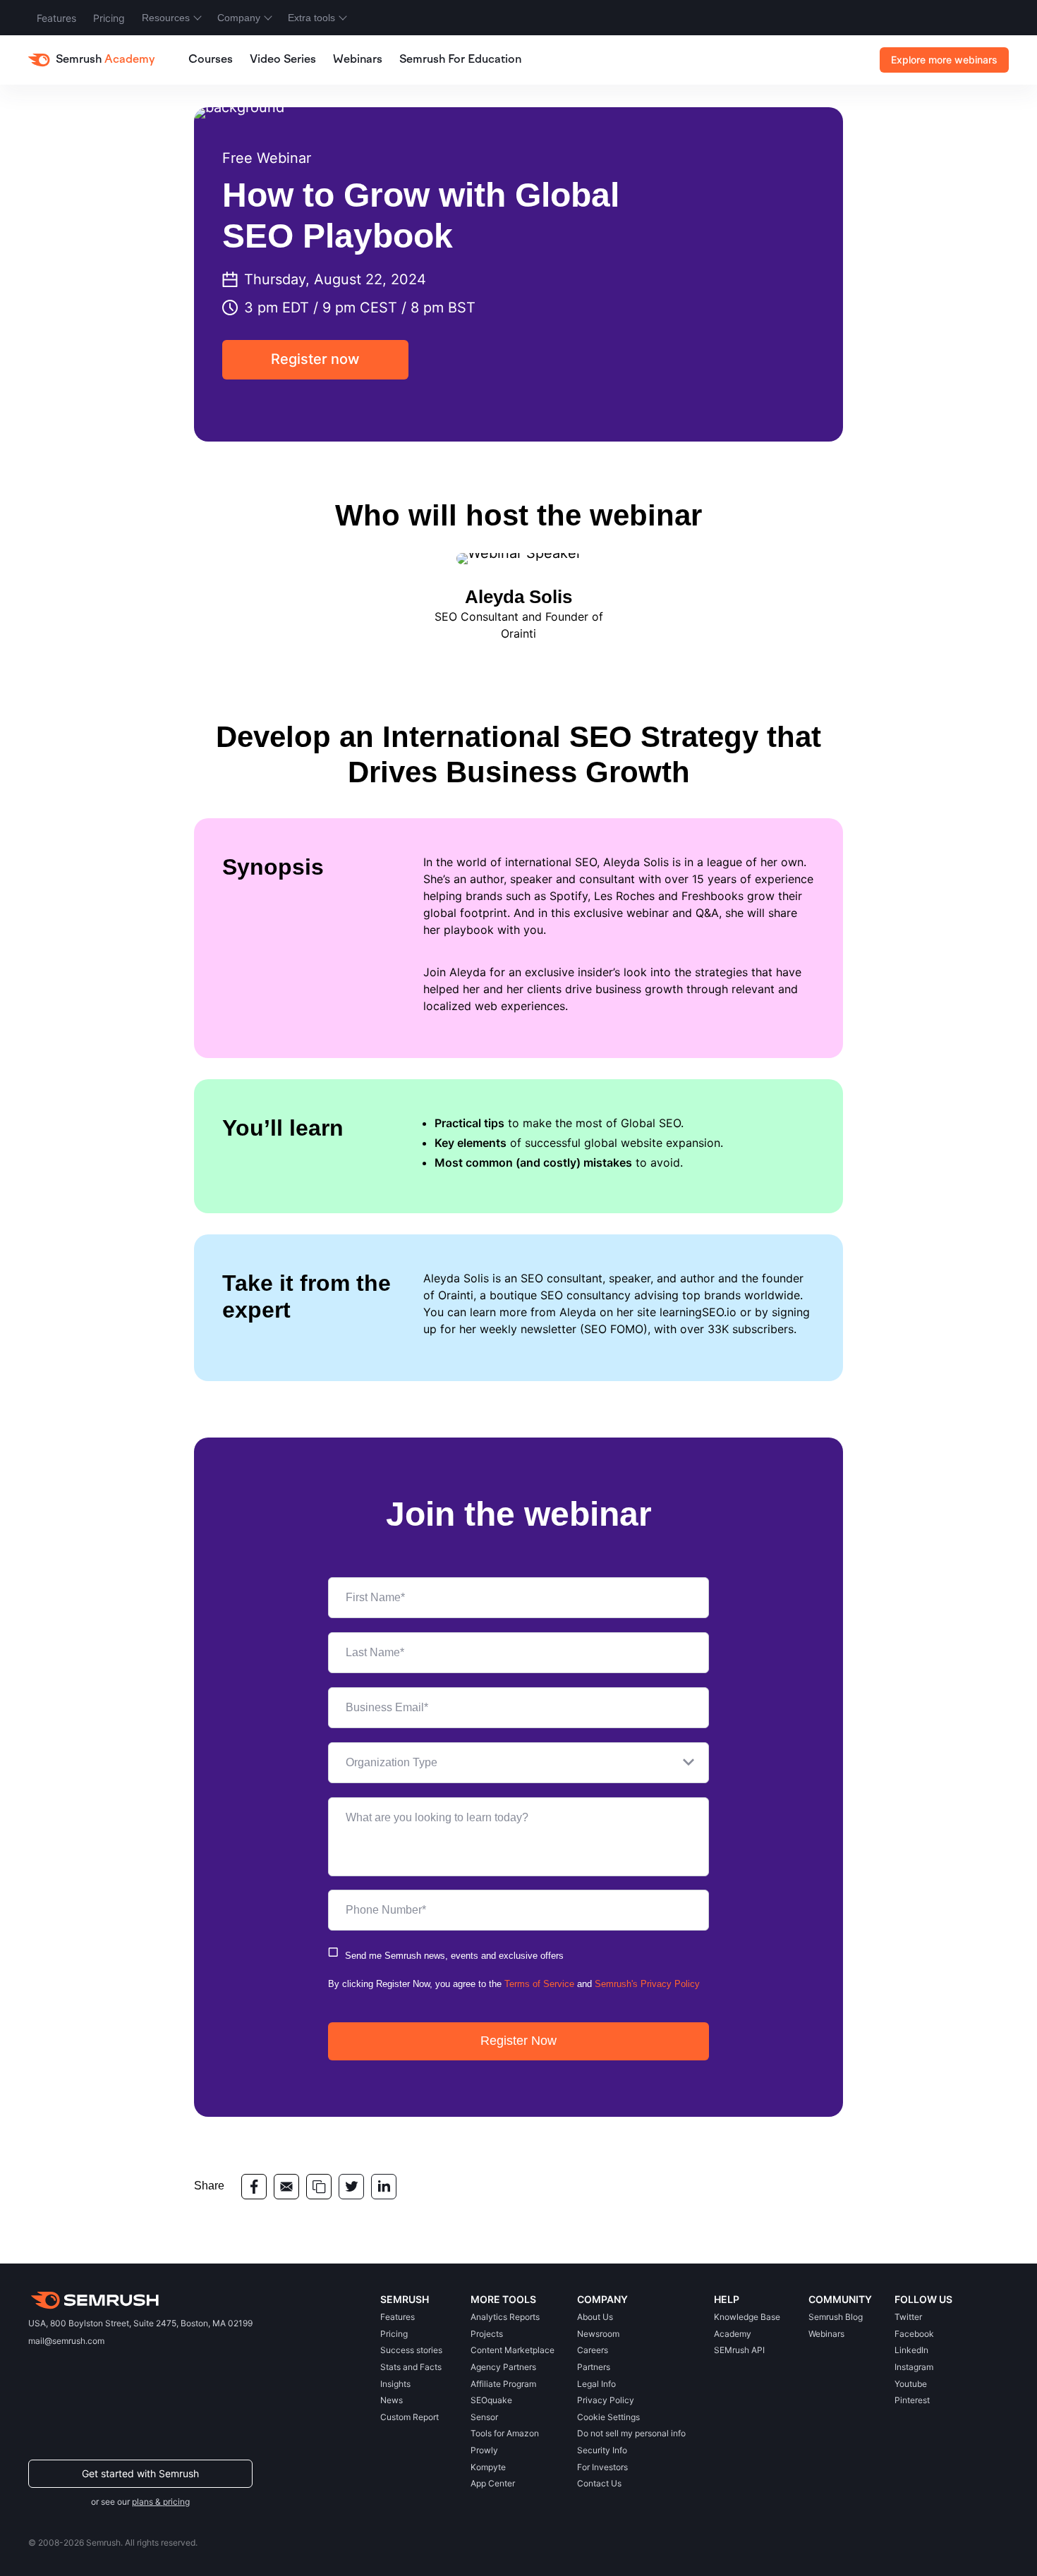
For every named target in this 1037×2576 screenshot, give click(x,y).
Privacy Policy (606, 2400)
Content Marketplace (513, 2350)
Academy (733, 2334)
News (392, 2400)
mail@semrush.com (66, 2341)
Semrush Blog (836, 2317)
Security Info (602, 2450)
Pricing (109, 18)
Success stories (411, 2350)
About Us (595, 2317)
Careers (593, 2350)
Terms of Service (539, 1984)
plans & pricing (161, 2502)
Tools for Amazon (505, 2433)
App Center (493, 2483)
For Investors (602, 2467)
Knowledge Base (747, 2317)
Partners (594, 2367)
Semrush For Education (460, 60)
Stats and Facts (411, 2367)
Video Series (283, 60)
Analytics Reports (505, 2317)
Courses (211, 60)
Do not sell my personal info (631, 2433)
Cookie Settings (608, 2417)
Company (239, 18)
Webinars (358, 60)
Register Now (518, 2041)
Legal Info (596, 2384)
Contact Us (599, 2483)
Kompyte (488, 2467)
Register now (315, 359)
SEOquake (491, 2400)
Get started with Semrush (140, 2473)
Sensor (484, 2417)
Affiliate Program (503, 2384)
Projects (487, 2334)
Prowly (484, 2450)
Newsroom (598, 2334)
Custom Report (410, 2417)
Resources (166, 18)
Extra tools (311, 18)
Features (56, 18)
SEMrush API (739, 2350)
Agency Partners (503, 2367)
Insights (395, 2384)
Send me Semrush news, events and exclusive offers (454, 1956)
